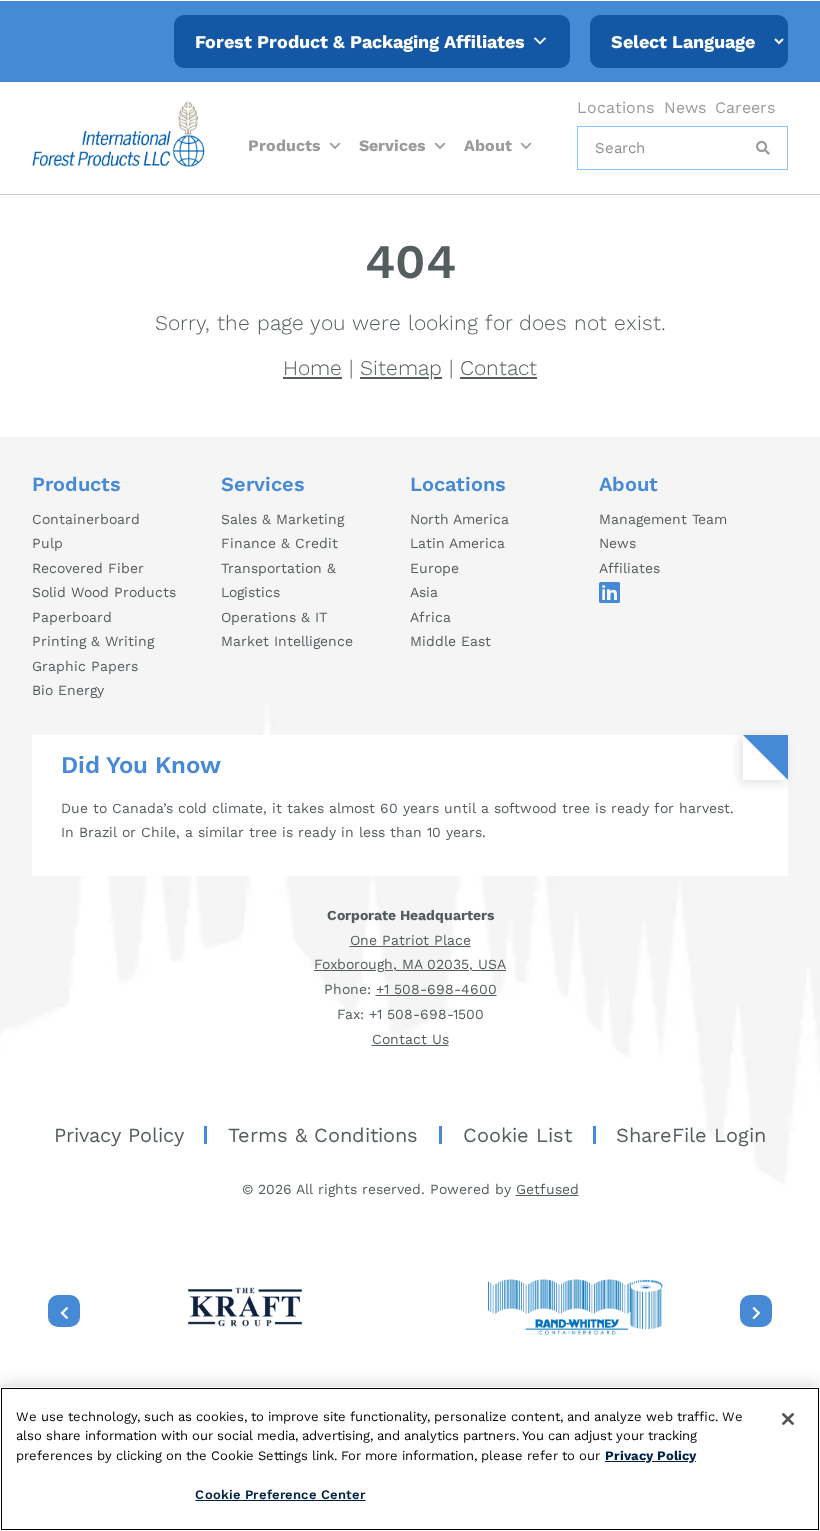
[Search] (761, 148)
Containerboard (86, 519)
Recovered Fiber (88, 568)
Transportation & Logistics (278, 580)
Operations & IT (274, 617)
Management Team (663, 519)
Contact (498, 367)
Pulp (47, 543)
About (488, 145)
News (685, 107)
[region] (410, 1459)
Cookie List (517, 1135)
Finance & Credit (279, 543)
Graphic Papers (85, 666)
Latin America (457, 543)
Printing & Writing (93, 641)
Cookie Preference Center (280, 1494)
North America (459, 519)
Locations (615, 107)
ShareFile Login (691, 1135)
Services (392, 145)
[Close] (788, 1419)
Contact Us (410, 1039)
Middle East (450, 641)
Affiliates (629, 568)
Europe (434, 568)
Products (284, 145)
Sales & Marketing (282, 519)
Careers (745, 107)
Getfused (547, 1189)
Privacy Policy (119, 1135)
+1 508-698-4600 (436, 989)
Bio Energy (68, 690)
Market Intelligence (287, 641)
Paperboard (72, 617)
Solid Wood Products (104, 592)
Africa (430, 617)
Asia (424, 592)
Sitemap (401, 367)
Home (312, 367)
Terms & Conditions (323, 1135)
